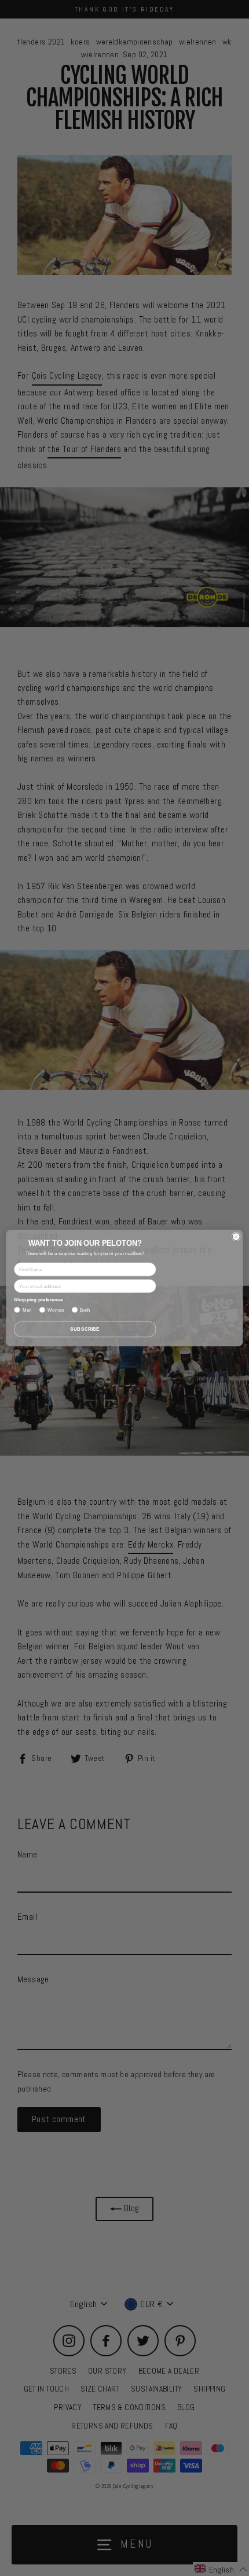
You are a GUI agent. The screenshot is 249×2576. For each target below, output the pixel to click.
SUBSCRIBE (85, 1329)
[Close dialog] (236, 1236)
